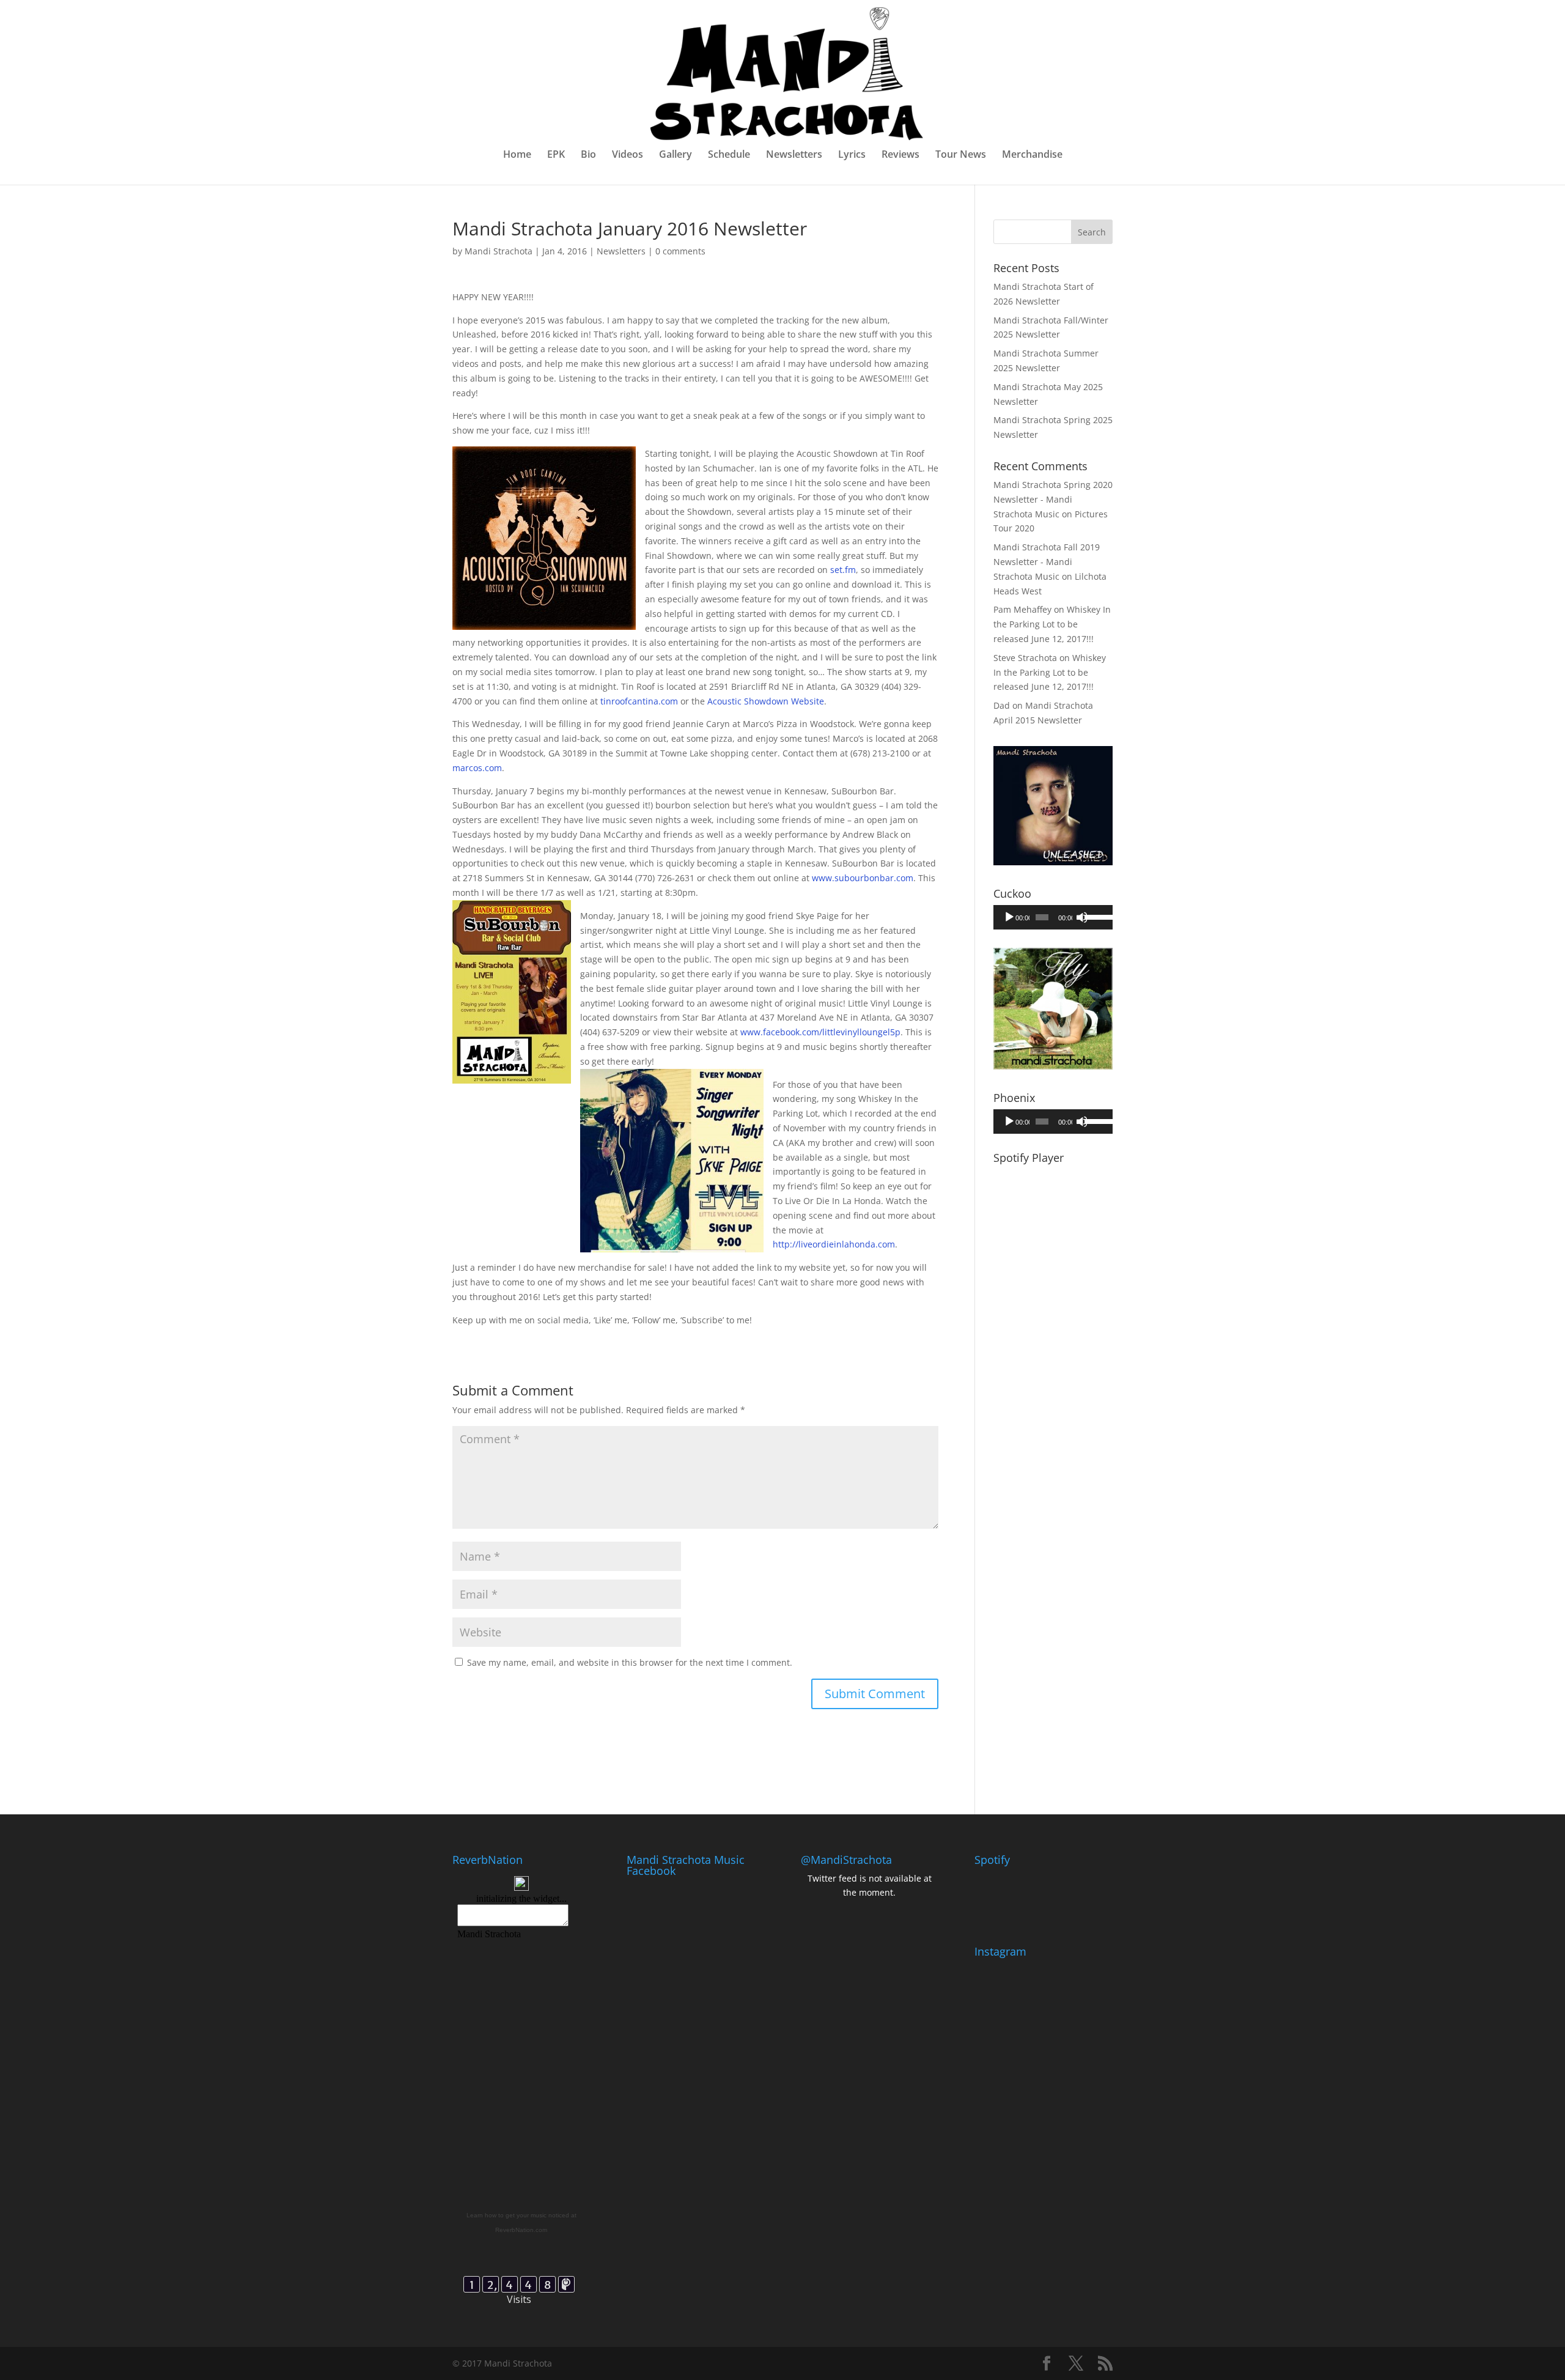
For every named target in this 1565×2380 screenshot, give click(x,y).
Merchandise (1032, 155)
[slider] (1095, 916)
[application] (1053, 917)
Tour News (961, 155)
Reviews (900, 155)
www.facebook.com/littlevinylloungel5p (820, 1032)
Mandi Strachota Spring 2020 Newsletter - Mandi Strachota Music (1053, 499)
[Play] (1009, 917)
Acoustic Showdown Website (766, 701)
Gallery (676, 155)
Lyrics (852, 155)
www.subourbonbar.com (863, 878)
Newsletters (794, 155)
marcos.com (477, 768)
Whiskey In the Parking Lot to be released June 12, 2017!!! (1052, 624)
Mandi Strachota (499, 251)
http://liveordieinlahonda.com (834, 1244)
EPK (556, 155)
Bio (588, 155)
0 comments (680, 251)
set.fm (843, 570)
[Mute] (1082, 917)
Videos (628, 155)
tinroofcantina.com (639, 701)
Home (517, 155)
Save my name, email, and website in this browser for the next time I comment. (630, 1662)
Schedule (729, 155)
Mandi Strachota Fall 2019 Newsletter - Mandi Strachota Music (1047, 562)
